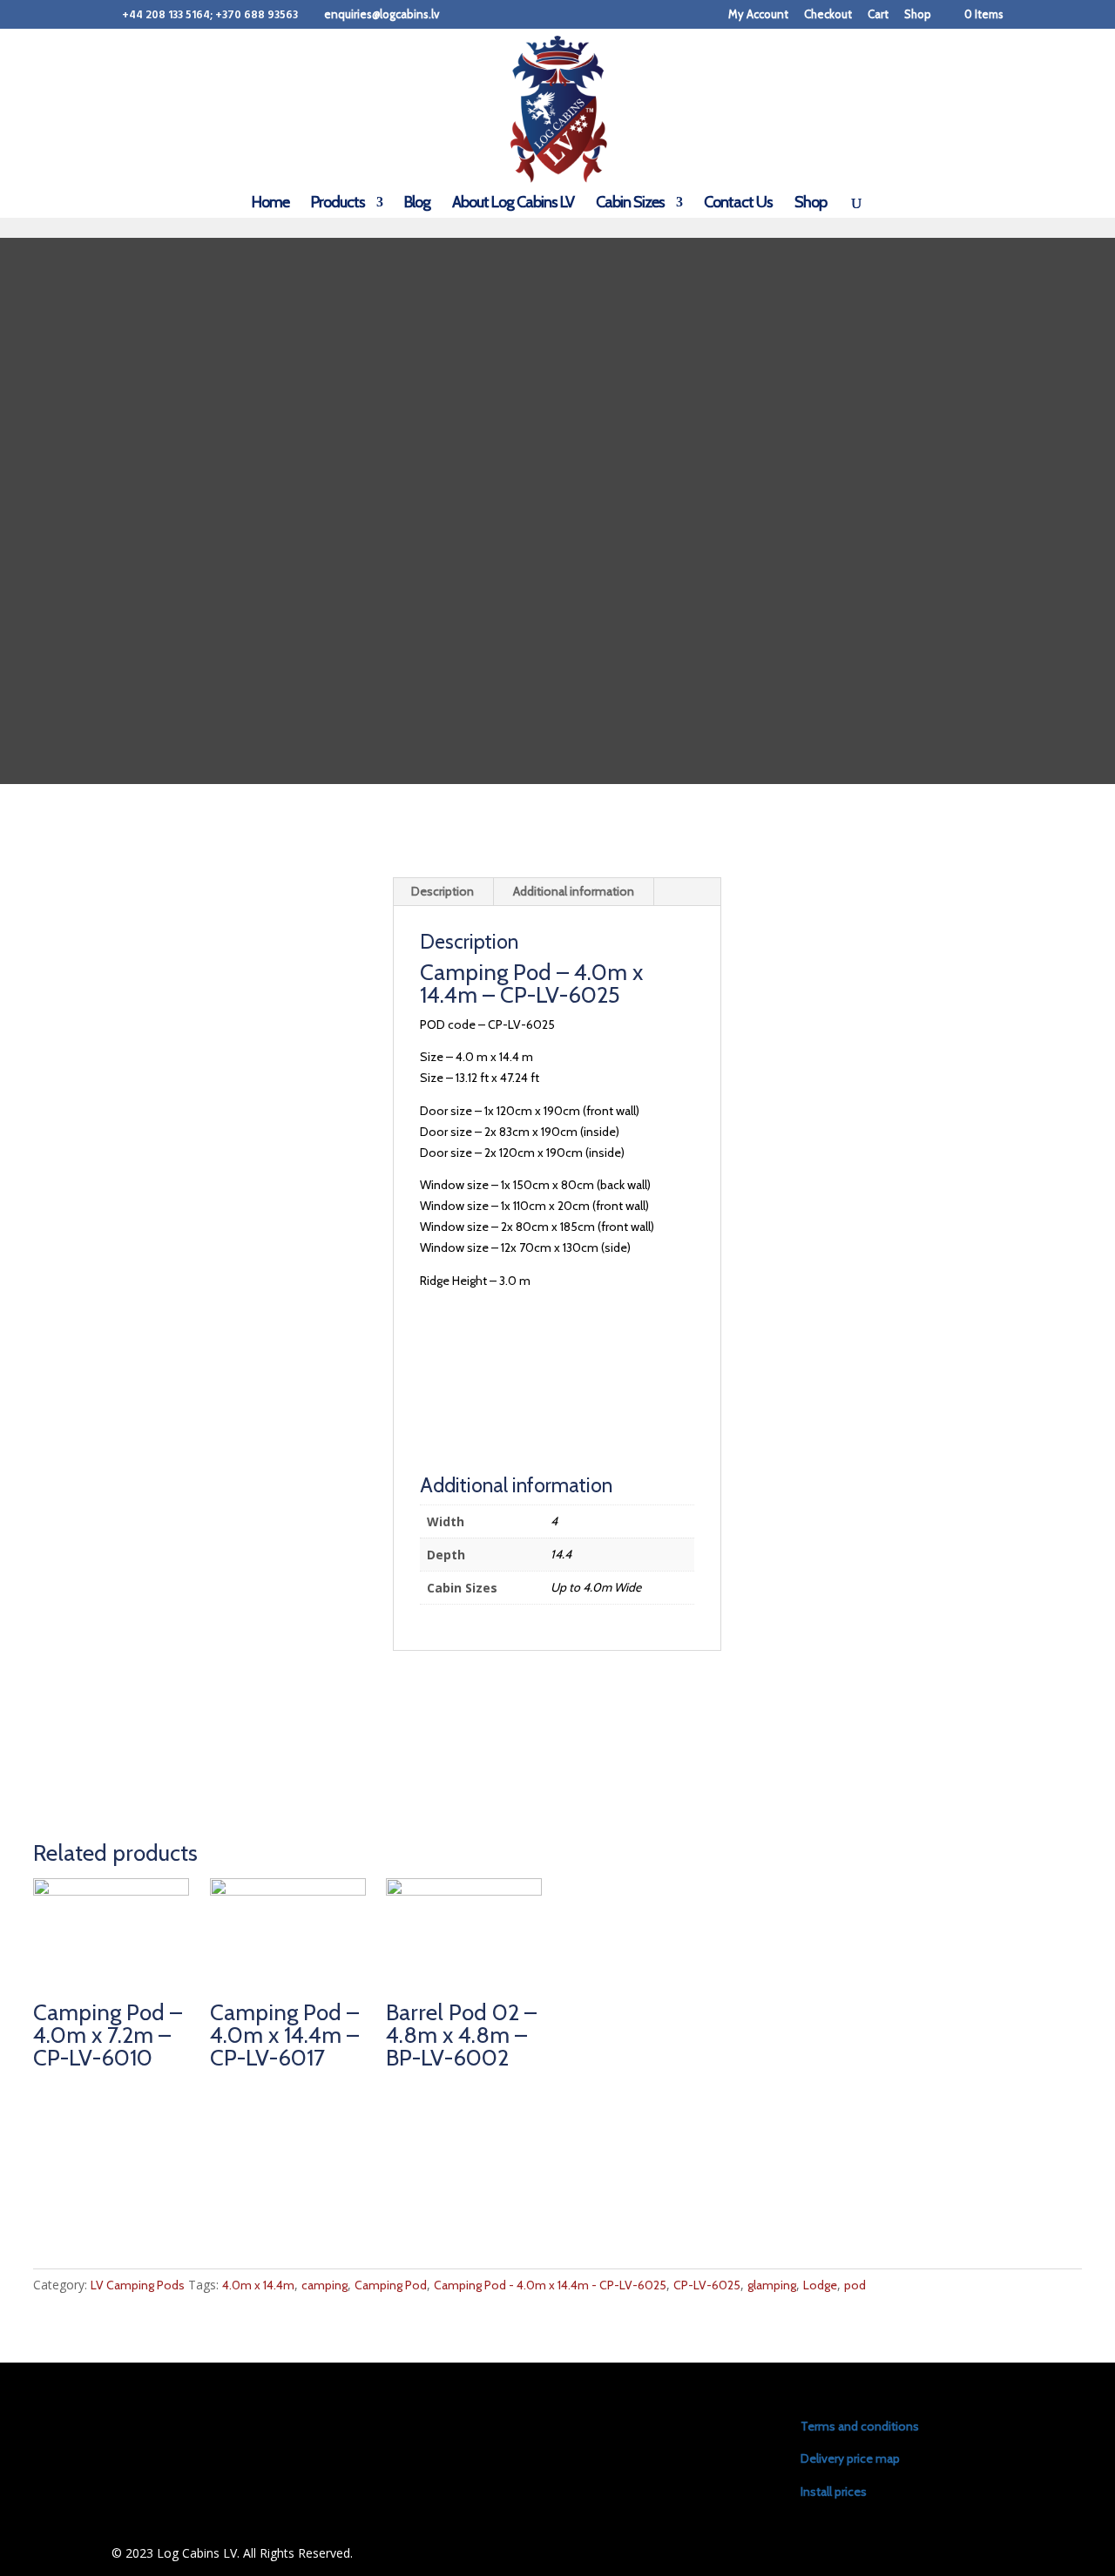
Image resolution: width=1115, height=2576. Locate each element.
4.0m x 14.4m (258, 2285)
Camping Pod (391, 2285)
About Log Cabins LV (513, 204)
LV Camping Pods (138, 2285)
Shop (918, 15)
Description (443, 891)
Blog (417, 204)
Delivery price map (850, 2458)
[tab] (443, 892)
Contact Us (738, 204)
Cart (878, 15)
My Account (758, 15)
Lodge (820, 2285)
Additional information (574, 891)
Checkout (828, 15)
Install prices (834, 2491)
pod (855, 2285)
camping (324, 2285)
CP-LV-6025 (707, 2285)
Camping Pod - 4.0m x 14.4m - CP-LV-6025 (550, 2285)
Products (338, 204)
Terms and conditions (860, 2426)
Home (270, 204)
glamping (772, 2285)
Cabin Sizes (630, 204)
